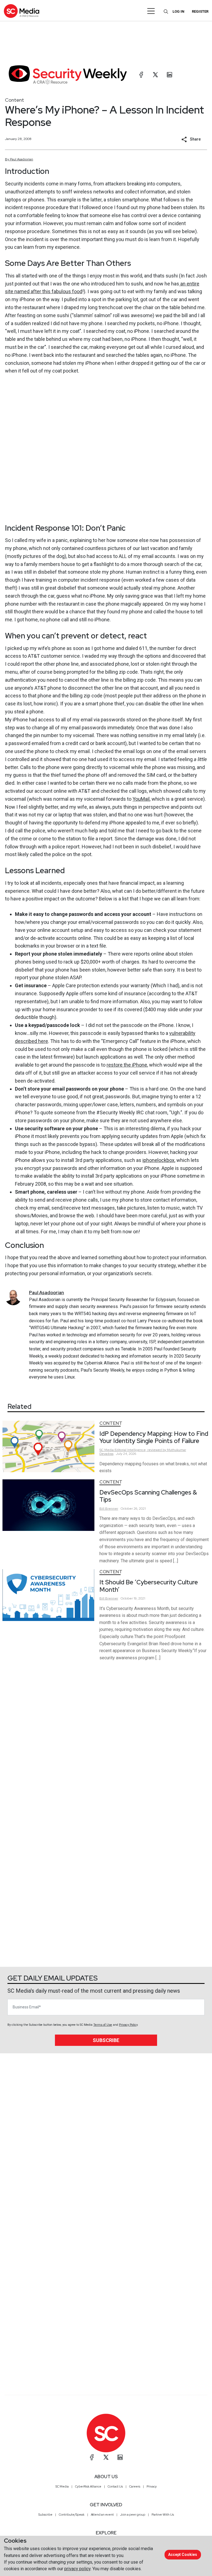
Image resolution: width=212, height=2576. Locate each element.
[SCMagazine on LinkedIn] (120, 2457)
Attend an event (102, 2515)
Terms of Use (103, 2025)
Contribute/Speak (72, 2515)
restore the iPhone (127, 1065)
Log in (178, 11)
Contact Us (115, 2486)
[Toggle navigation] (151, 11)
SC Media (62, 2486)
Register (200, 11)
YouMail (141, 799)
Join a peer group (133, 2515)
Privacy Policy (128, 2025)
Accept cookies (183, 2555)
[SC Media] (22, 11)
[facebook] (141, 75)
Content (14, 100)
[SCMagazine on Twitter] (106, 2457)
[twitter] (155, 75)
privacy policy (77, 2569)
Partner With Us (163, 2515)
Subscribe (106, 2040)
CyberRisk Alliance (88, 2486)
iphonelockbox (158, 1160)
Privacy (152, 2486)
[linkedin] (169, 75)
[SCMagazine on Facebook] (92, 2457)
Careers (135, 2486)
